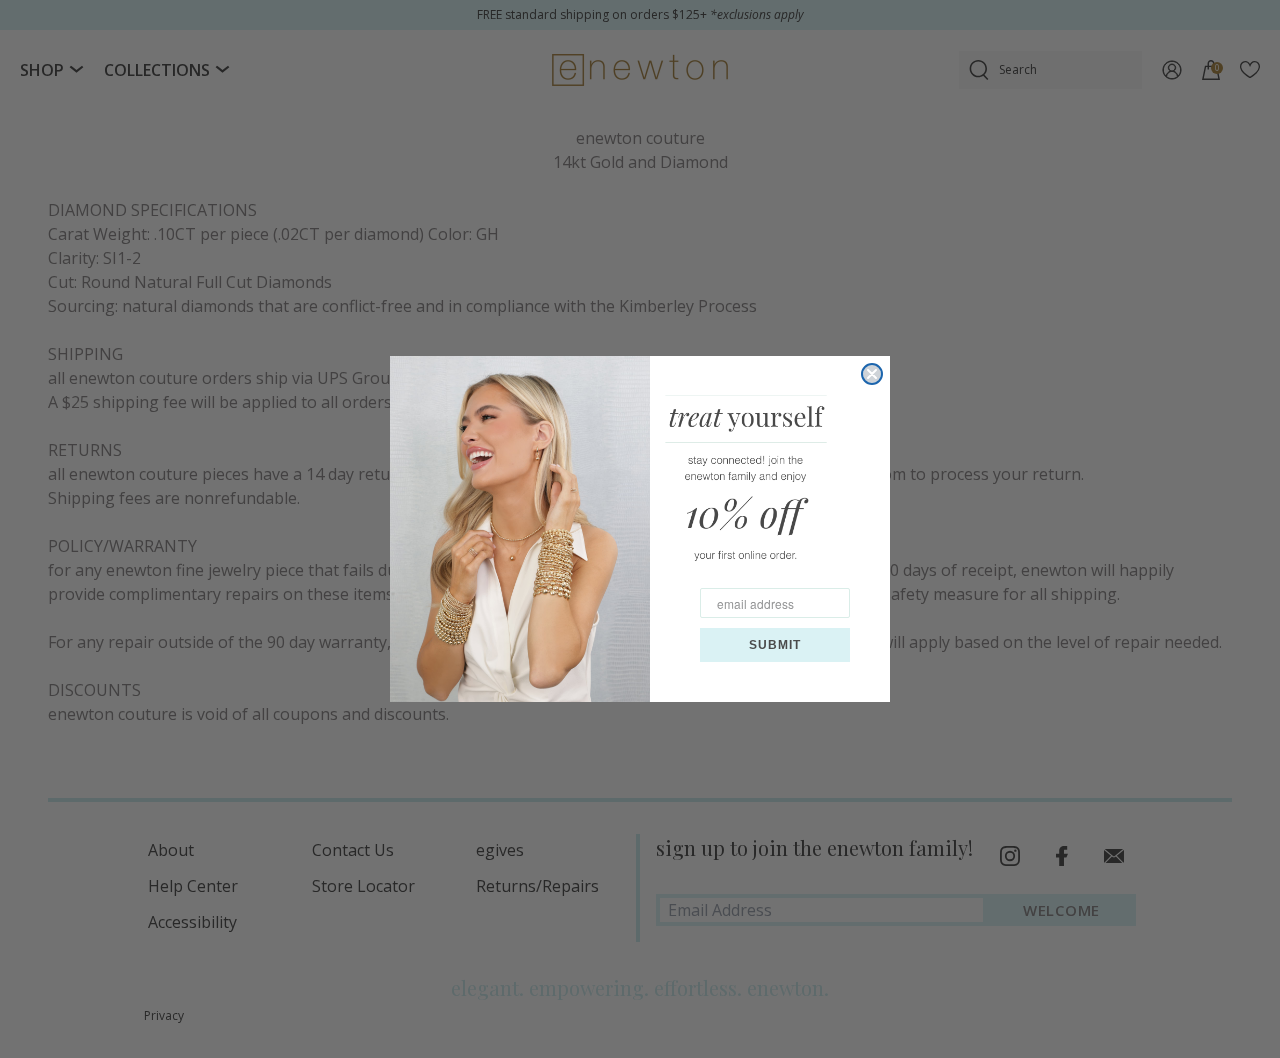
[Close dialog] (872, 374)
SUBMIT (775, 645)
